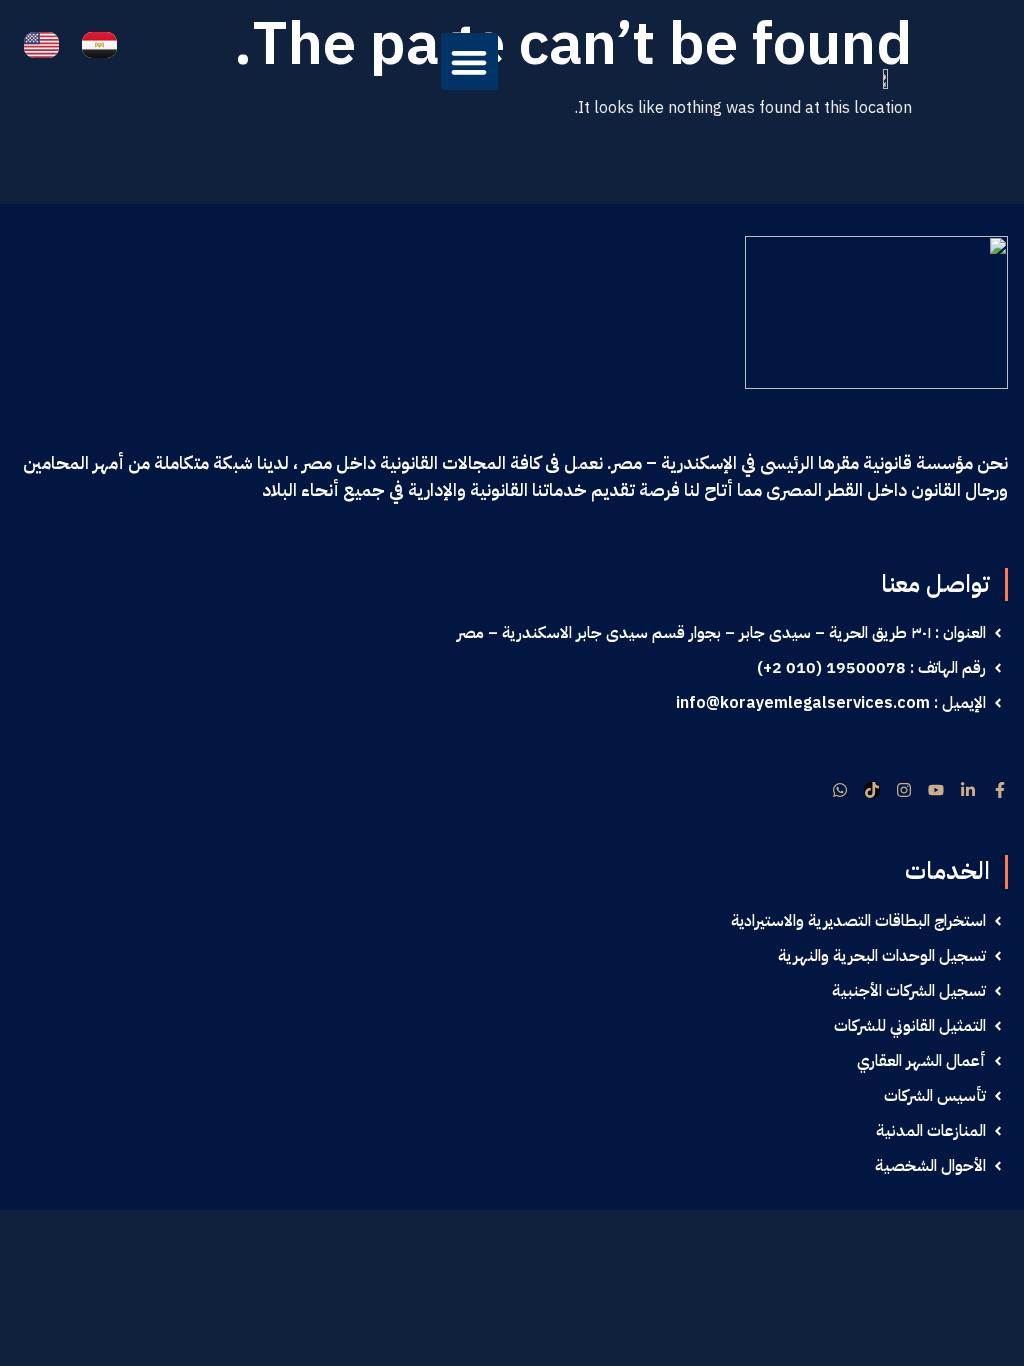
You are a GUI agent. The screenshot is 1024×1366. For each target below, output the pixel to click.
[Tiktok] (872, 790)
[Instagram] (904, 790)
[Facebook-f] (1000, 790)
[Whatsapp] (840, 790)
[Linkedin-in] (968, 790)
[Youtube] (936, 790)
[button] (469, 61)
